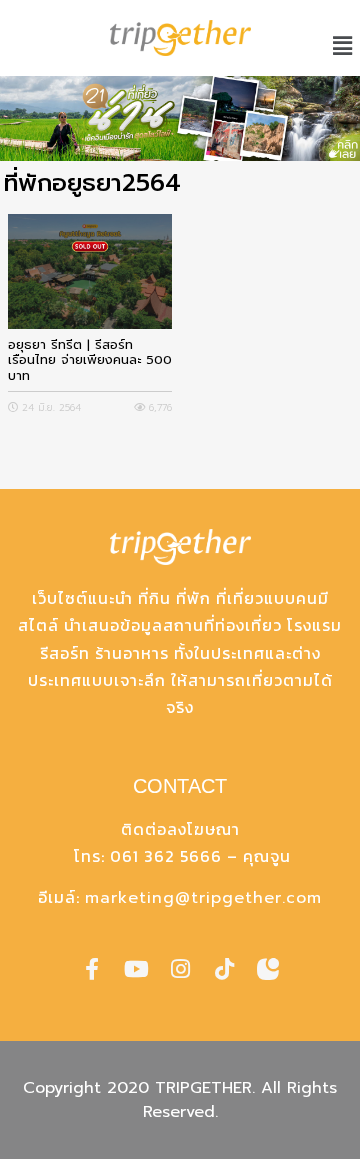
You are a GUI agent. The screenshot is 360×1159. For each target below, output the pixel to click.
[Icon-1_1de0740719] (268, 969)
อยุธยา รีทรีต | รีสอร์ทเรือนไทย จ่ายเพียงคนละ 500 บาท (90, 360)
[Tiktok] (224, 969)
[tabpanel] (180, 118)
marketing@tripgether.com (203, 898)
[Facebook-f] (92, 969)
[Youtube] (136, 969)
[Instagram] (180, 969)
